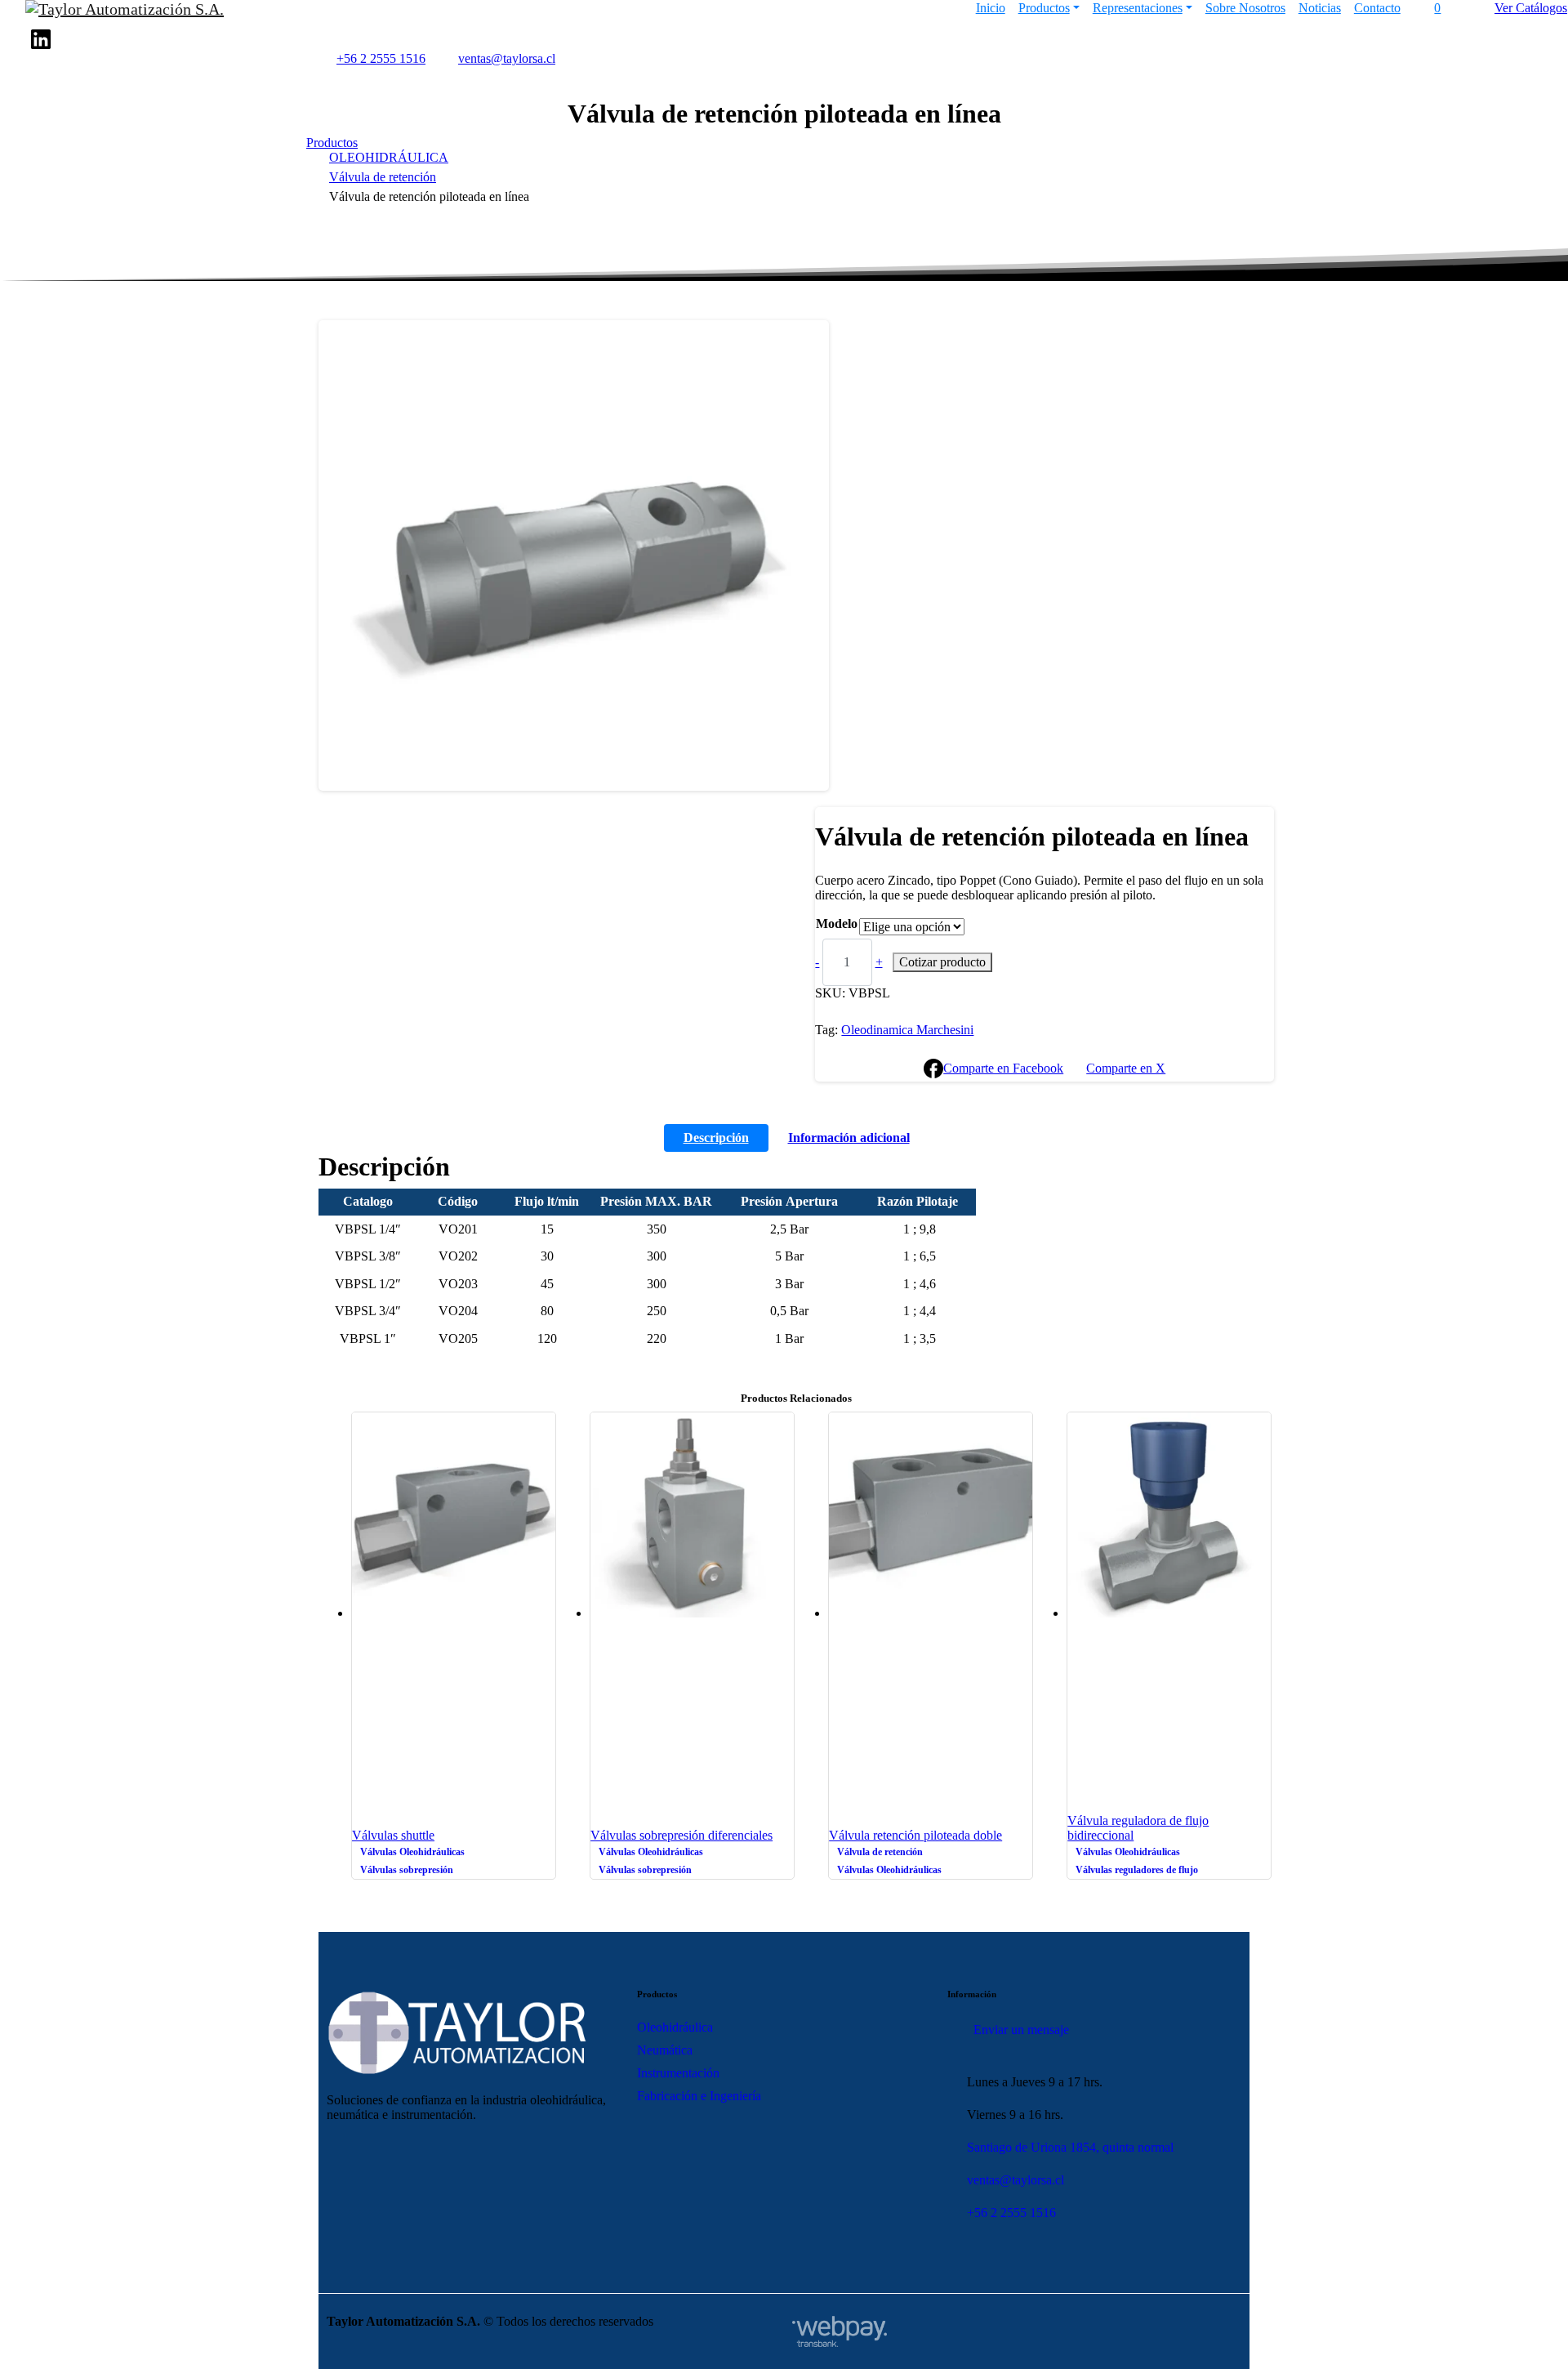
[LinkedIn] (41, 39)
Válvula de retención (383, 177)
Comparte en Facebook (1003, 1068)
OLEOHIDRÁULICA (389, 157)
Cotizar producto (942, 962)
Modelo (837, 924)
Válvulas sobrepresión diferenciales (682, 1835)
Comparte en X (1126, 1068)
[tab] (716, 1138)
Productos (332, 143)
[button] (343, 344)
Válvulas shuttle (393, 1835)
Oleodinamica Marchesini (907, 1030)
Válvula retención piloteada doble (915, 1835)
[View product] (546, 1628)
